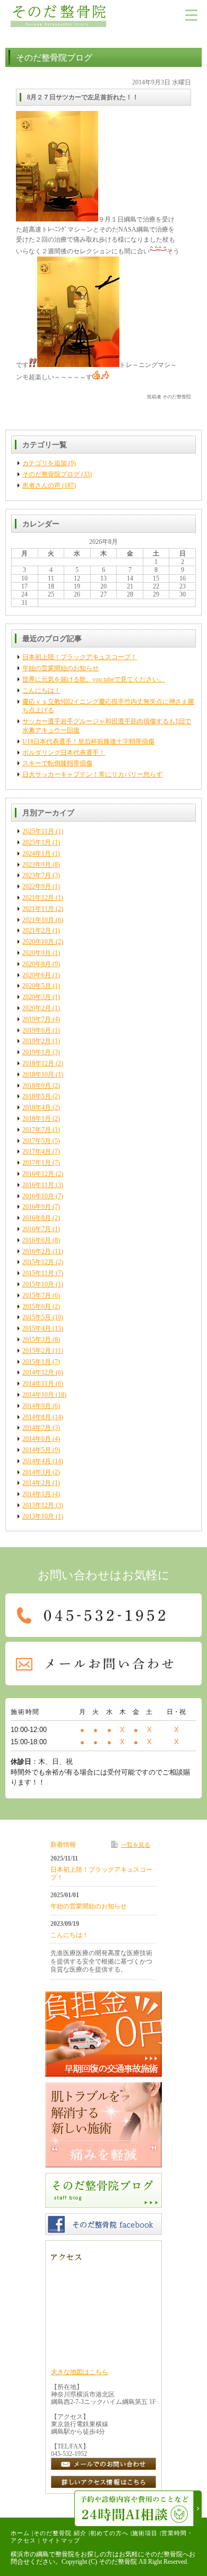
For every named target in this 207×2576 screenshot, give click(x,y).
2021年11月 (38, 909)
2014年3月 (37, 1472)
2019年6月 (37, 1030)
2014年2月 (37, 1483)
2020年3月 (37, 997)
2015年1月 (37, 1362)
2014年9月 (37, 1406)
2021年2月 (37, 931)
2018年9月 (37, 1086)
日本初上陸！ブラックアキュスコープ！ (80, 657)
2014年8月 (37, 1417)
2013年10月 (38, 1516)
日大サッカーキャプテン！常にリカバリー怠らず (92, 774)
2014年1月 (37, 1494)
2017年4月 (37, 1151)
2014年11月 (38, 1384)
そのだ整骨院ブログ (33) (57, 474)
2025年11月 (38, 831)
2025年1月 (37, 842)
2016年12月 (38, 1174)
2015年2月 (37, 1351)
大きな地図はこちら (80, 2372)
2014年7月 (37, 1428)
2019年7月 (37, 1019)
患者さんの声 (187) (49, 485)
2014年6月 (37, 1439)
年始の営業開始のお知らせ (61, 668)
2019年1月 (37, 1052)
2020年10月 (38, 942)
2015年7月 (37, 1295)
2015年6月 (37, 1307)
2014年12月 (38, 1372)
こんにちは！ (41, 690)
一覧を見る (136, 1845)
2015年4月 (37, 1328)
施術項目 (145, 2533)
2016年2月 (37, 1251)
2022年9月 (37, 886)
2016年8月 (37, 1218)
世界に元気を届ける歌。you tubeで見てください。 (94, 679)
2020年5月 (37, 986)
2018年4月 (37, 1107)
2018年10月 (38, 1074)
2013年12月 (38, 1505)
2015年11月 (38, 1273)
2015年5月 (37, 1317)
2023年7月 (37, 875)
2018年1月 (37, 1119)
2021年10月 (38, 920)
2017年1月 (37, 1163)
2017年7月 (37, 1130)
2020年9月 (37, 953)
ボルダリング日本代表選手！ (64, 753)
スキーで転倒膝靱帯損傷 (57, 763)
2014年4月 (37, 1461)
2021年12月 (38, 898)
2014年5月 (37, 1450)
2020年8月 (37, 964)
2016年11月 (38, 1185)
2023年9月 (37, 865)
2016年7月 (37, 1229)
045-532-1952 (69, 2454)
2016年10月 (38, 1196)
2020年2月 (37, 1008)
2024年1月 (37, 854)
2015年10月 (38, 1284)
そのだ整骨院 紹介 (60, 2533)
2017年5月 (37, 1141)
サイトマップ (61, 2540)
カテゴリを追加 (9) (49, 463)
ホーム (20, 2533)
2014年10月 (38, 1395)
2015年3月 (37, 1340)
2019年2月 (37, 1041)
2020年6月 (37, 975)
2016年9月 (37, 1207)
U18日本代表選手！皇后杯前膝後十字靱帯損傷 (88, 741)
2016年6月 (37, 1240)
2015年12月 (38, 1262)
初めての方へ (109, 2533)
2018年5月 (37, 1096)
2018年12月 (38, 1063)
